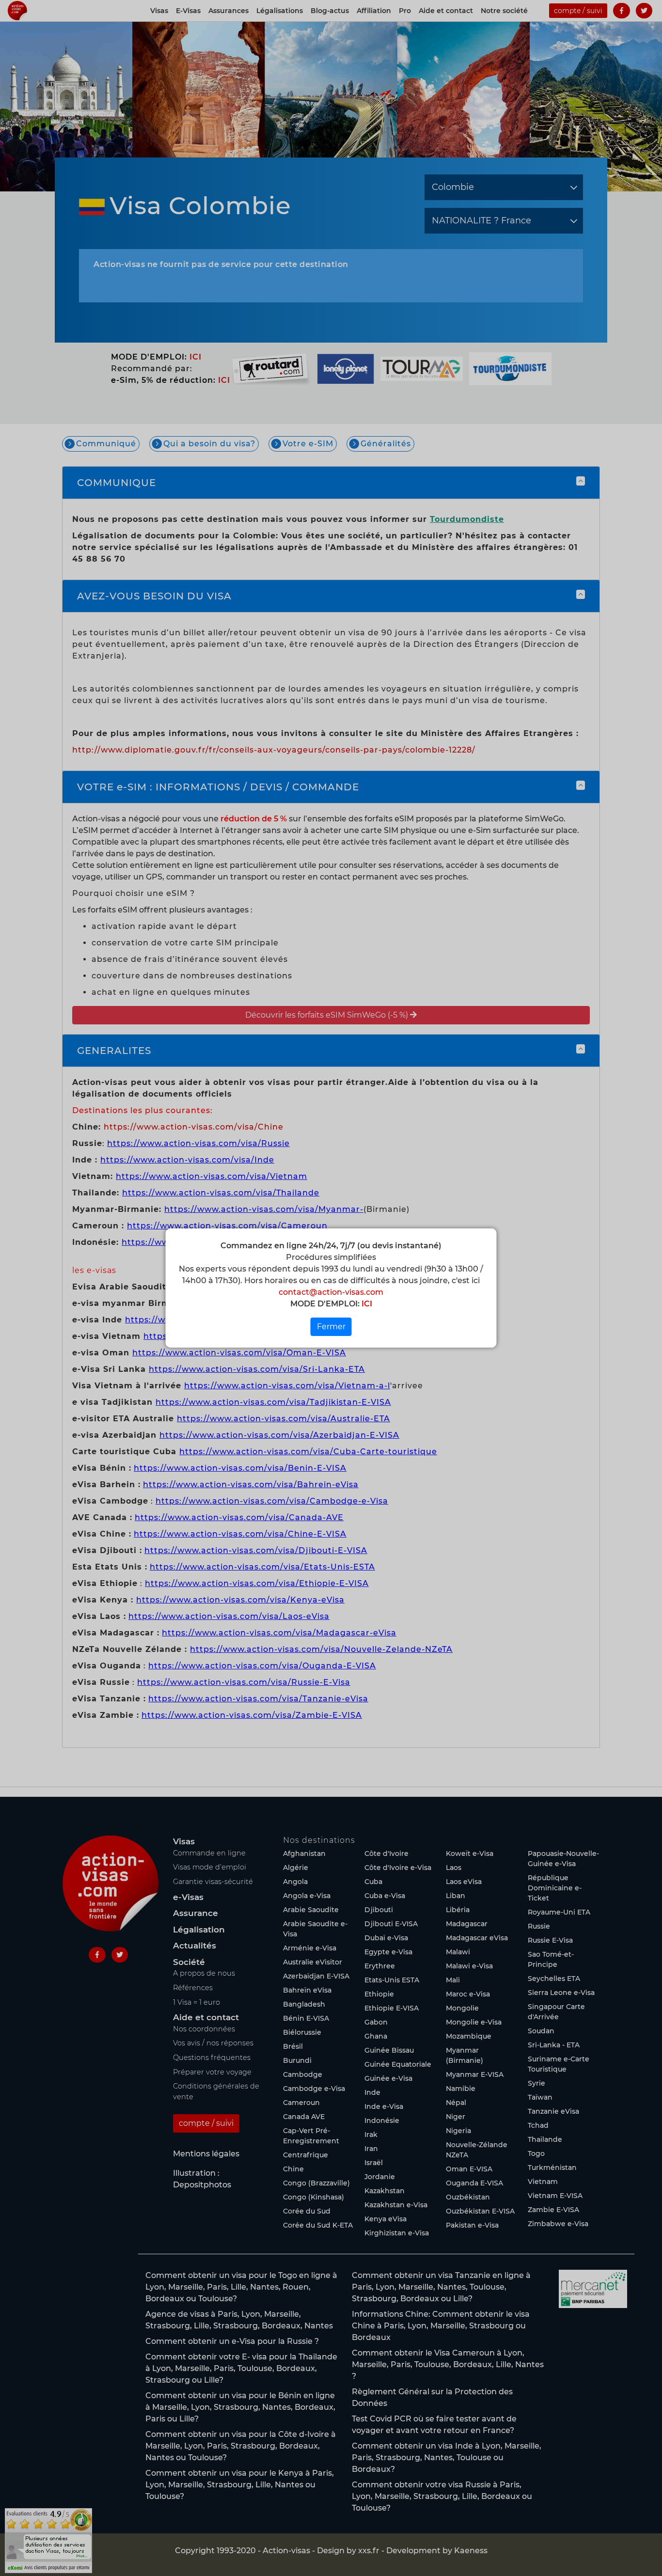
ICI (366, 1304)
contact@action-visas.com (331, 1292)
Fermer (331, 1327)
